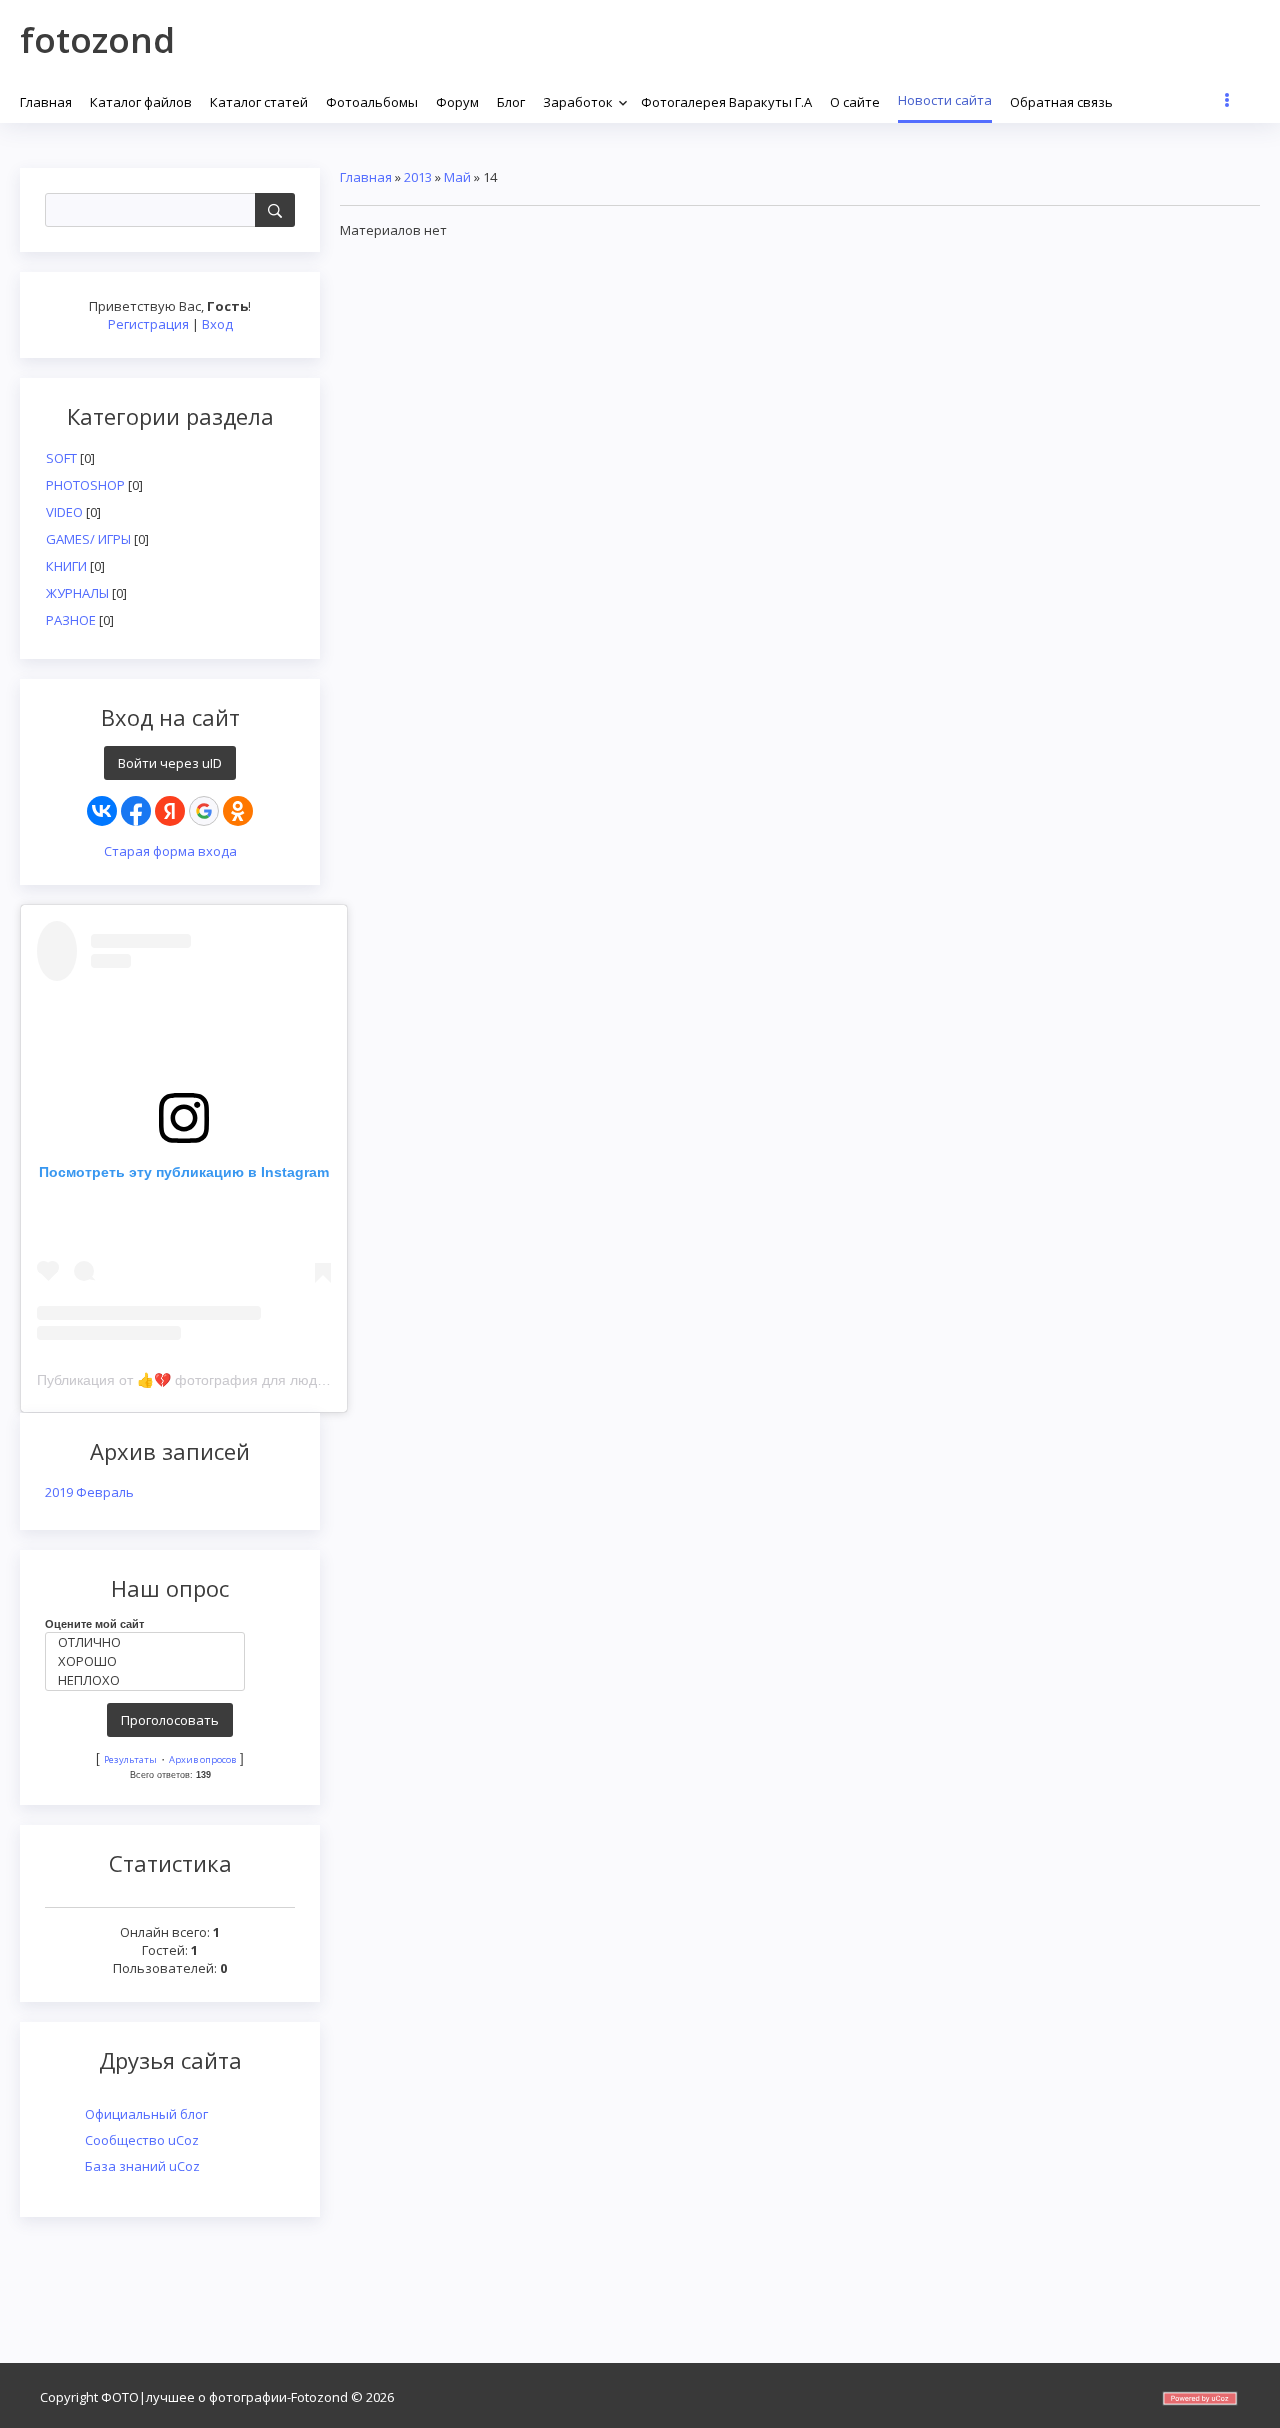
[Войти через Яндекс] (170, 811)
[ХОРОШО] (150, 1661)
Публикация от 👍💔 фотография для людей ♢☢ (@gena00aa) (246, 1380)
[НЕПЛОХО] (150, 1680)
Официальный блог (146, 2114)
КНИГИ (66, 566)
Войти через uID (170, 763)
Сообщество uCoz (142, 2140)
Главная (366, 177)
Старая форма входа (170, 851)
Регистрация (148, 324)
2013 (418, 177)
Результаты (130, 1759)
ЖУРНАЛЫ (77, 593)
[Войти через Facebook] (136, 811)
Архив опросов (202, 1759)
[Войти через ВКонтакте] (102, 811)
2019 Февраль (89, 1492)
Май (457, 177)
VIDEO (64, 512)
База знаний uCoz (142, 2166)
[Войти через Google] (204, 811)
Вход (217, 324)
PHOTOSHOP (85, 485)
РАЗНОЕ (71, 620)
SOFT (61, 458)
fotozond (97, 39)
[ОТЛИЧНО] (150, 1642)
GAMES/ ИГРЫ (88, 539)
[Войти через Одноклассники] (238, 811)
